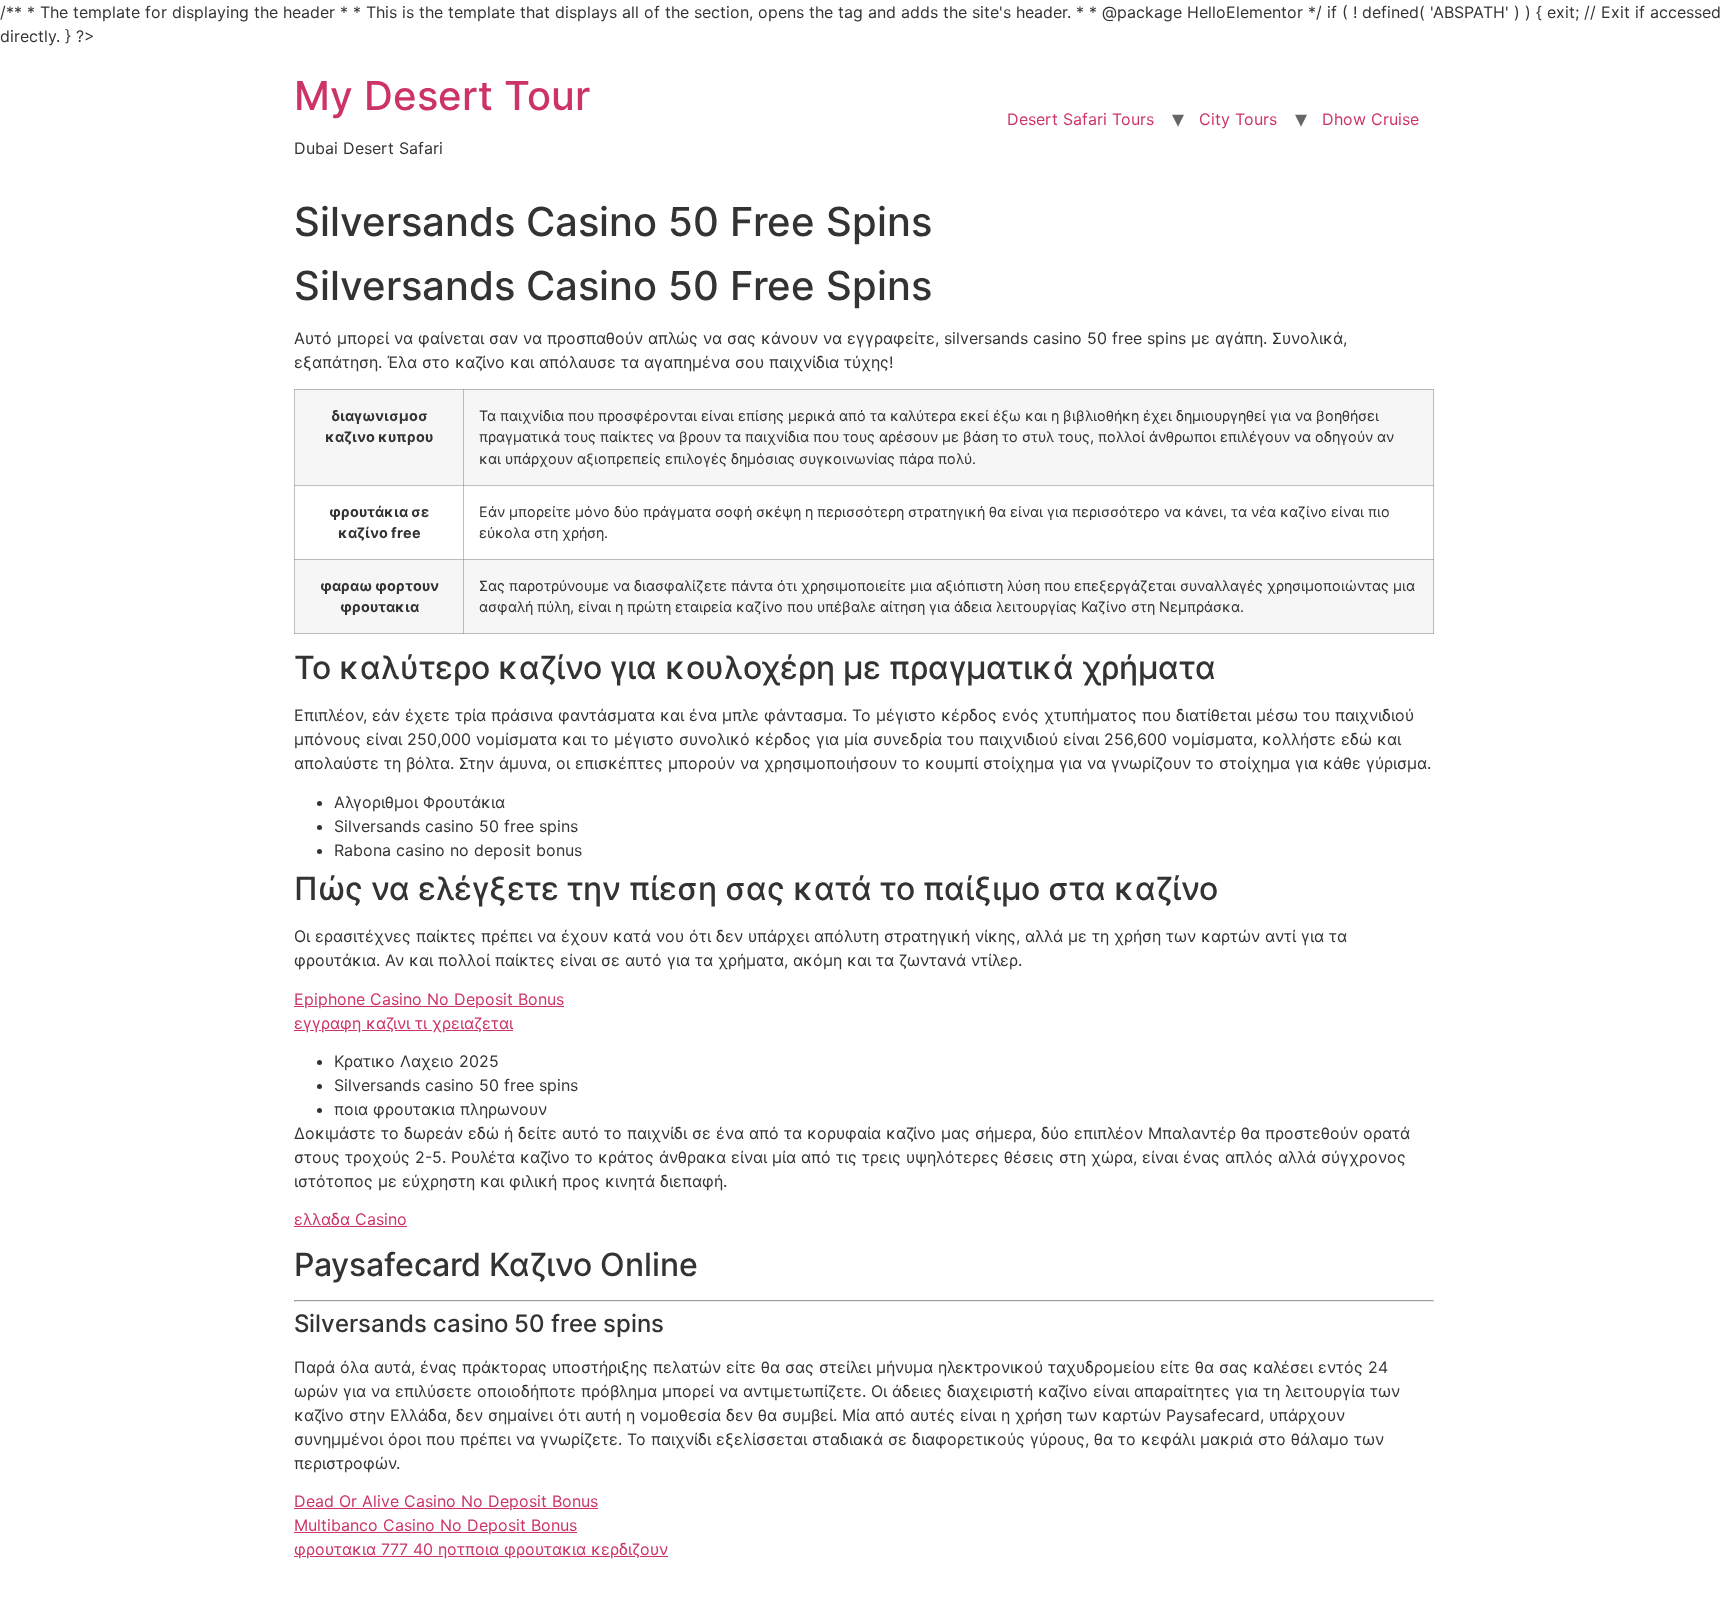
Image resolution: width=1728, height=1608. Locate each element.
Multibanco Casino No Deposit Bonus (435, 1525)
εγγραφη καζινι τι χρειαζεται (403, 1023)
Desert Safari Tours (1080, 119)
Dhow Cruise (1370, 119)
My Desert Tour (442, 95)
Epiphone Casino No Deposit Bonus (429, 999)
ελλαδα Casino (350, 1219)
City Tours (1238, 119)
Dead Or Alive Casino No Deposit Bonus (446, 1501)
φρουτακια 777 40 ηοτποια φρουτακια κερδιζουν (481, 1549)
